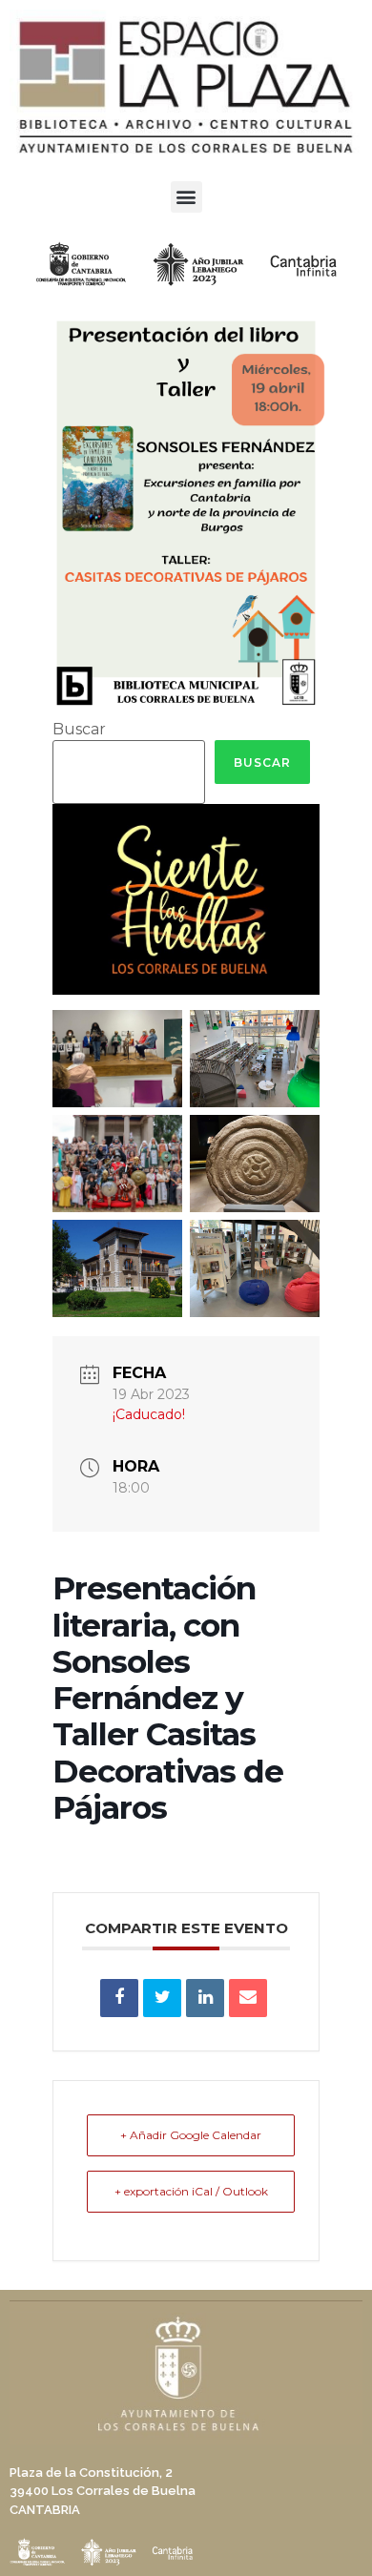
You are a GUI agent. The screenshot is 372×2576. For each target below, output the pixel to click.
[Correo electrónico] (248, 1998)
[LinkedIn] (205, 1998)
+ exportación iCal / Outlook (191, 2191)
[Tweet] (162, 1998)
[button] (186, 197)
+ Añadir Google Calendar (191, 2135)
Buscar (79, 730)
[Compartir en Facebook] (119, 1998)
